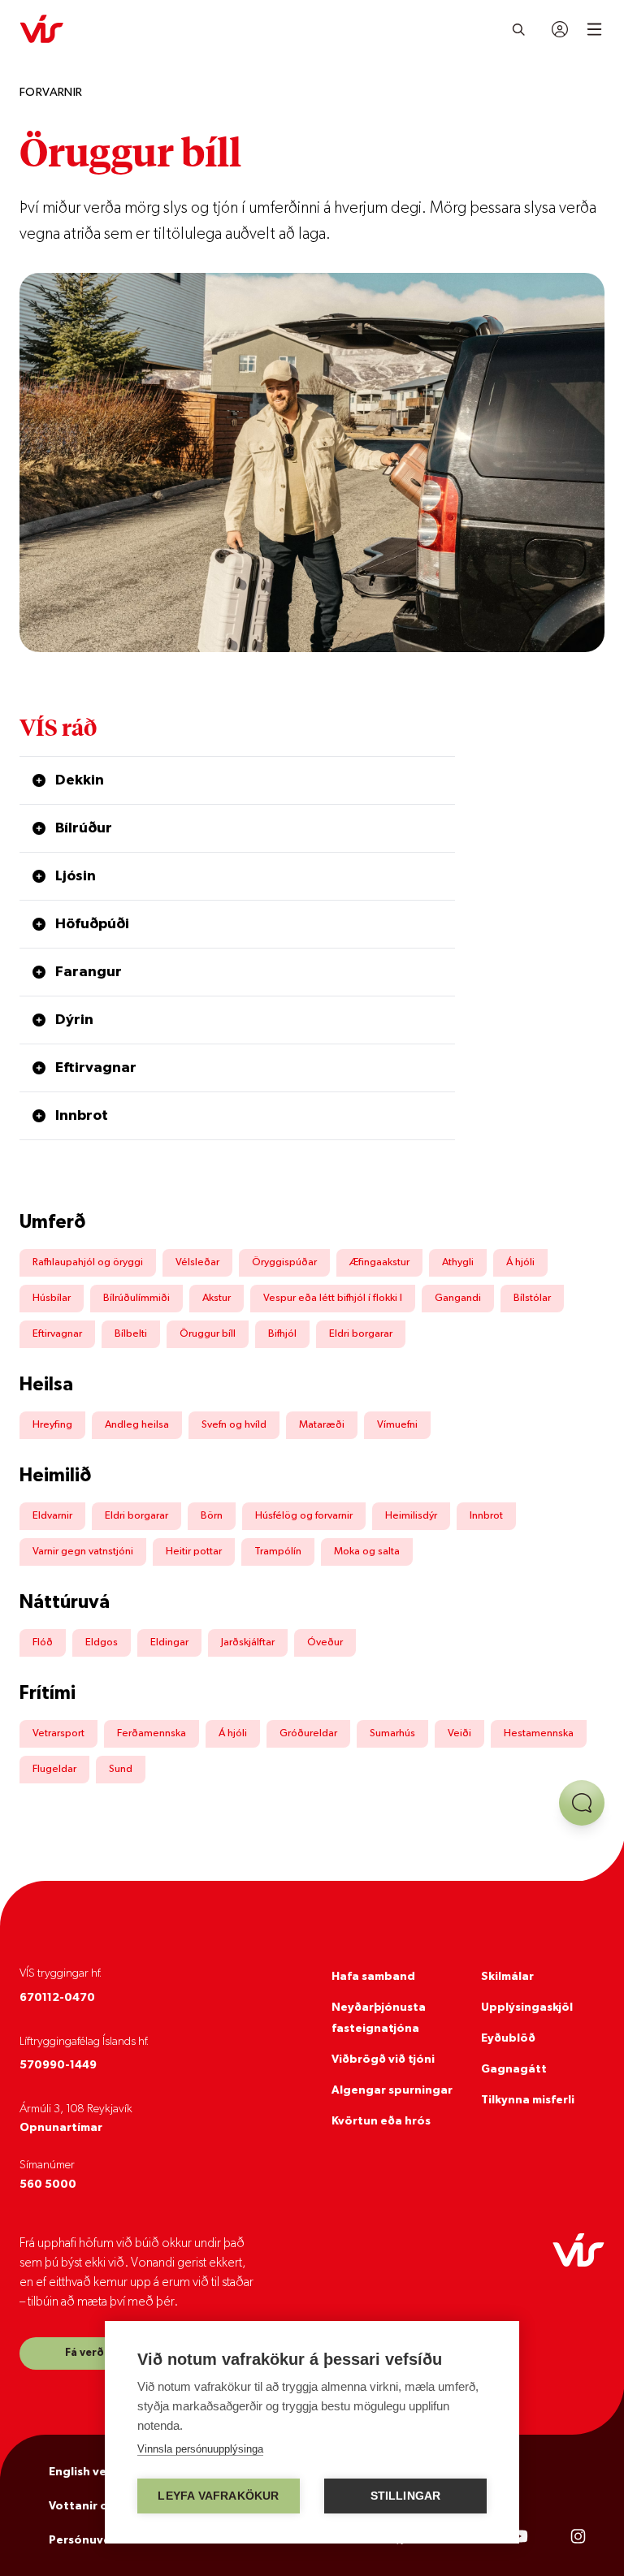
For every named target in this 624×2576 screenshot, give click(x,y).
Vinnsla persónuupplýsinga (200, 2449)
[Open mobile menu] (594, 29)
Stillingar (406, 2496)
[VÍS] (41, 29)
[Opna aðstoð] (582, 1803)
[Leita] (519, 29)
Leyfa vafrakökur (218, 2496)
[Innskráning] (560, 29)
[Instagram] (578, 2537)
